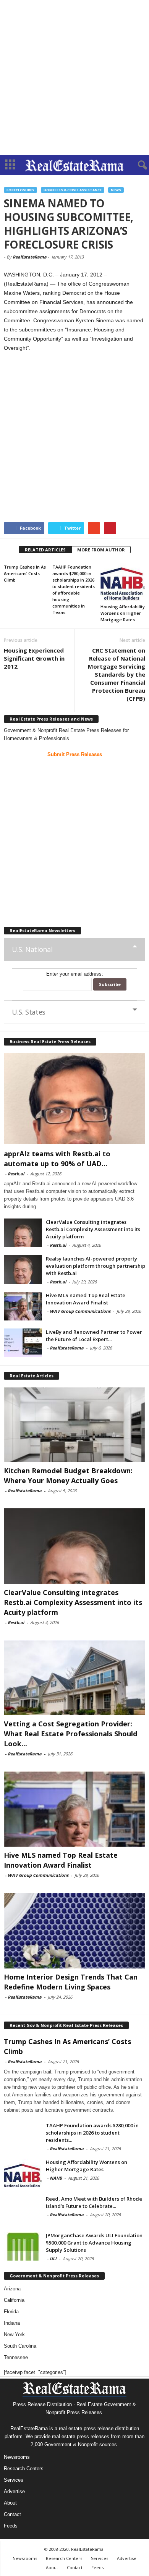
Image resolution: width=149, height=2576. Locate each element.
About (10, 2503)
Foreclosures (20, 190)
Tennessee (16, 2357)
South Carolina (20, 2346)
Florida (11, 2312)
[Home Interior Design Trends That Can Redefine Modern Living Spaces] (74, 1930)
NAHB (56, 2178)
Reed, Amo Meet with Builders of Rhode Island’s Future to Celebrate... (94, 2202)
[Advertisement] (74, 78)
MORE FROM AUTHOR (101, 550)
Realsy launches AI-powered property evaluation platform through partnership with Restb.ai (96, 1266)
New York (14, 2334)
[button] (137, 165)
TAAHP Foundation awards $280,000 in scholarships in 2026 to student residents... (92, 2133)
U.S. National (32, 949)
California (14, 2300)
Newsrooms (17, 2457)
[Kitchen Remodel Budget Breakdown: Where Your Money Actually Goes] (74, 1425)
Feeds (11, 2526)
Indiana (12, 2323)
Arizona (12, 2289)
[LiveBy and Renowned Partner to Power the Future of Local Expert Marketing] (23, 1343)
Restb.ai (16, 1174)
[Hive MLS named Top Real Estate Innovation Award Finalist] (23, 1306)
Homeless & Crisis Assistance (73, 190)
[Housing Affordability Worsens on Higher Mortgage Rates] (123, 581)
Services (14, 2480)
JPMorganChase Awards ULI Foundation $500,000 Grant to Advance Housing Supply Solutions (94, 2243)
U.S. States (29, 1012)
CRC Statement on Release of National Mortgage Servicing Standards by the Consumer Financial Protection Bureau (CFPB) (117, 674)
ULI (53, 2258)
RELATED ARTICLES (45, 550)
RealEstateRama (30, 257)
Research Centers (24, 2469)
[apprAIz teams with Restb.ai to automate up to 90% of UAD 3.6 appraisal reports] (74, 1098)
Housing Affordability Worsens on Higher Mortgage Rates (123, 613)
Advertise (14, 2491)
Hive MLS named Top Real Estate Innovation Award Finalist (86, 1299)
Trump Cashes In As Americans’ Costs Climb (25, 573)
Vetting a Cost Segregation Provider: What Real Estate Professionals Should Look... (70, 1734)
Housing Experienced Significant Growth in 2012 (34, 658)
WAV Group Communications (80, 1311)
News (116, 190)
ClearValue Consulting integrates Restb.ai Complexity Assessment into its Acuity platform (93, 1229)
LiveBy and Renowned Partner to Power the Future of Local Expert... (94, 1336)
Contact (12, 2514)
